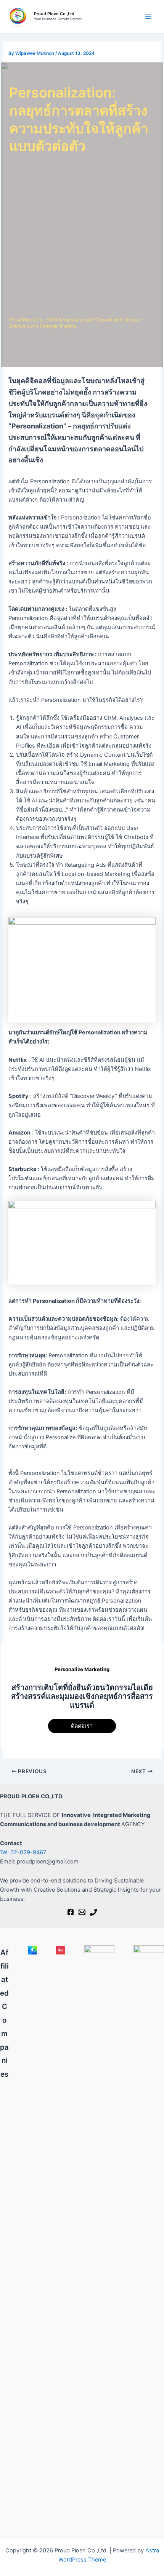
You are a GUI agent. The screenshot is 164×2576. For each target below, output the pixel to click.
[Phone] (93, 1912)
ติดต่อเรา (82, 1726)
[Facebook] (71, 1912)
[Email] (82, 1912)
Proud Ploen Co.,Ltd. (55, 14)
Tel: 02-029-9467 (23, 1852)
